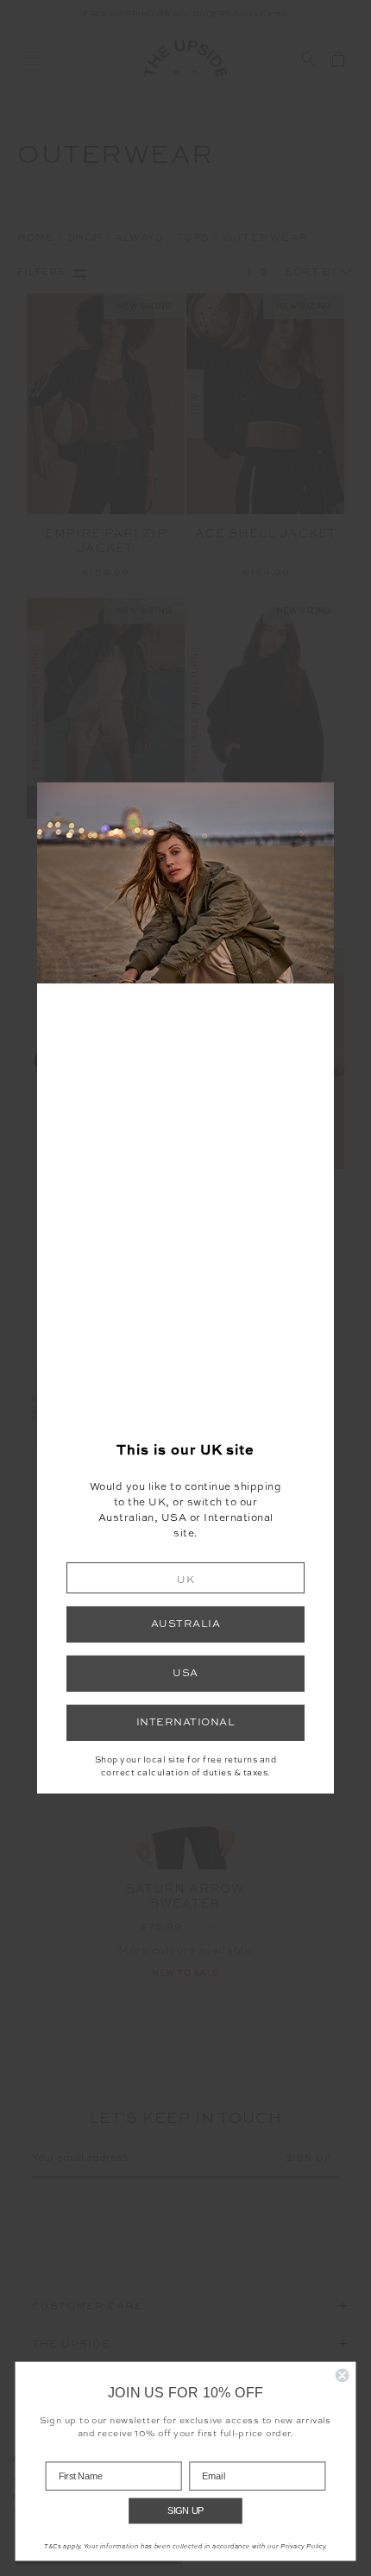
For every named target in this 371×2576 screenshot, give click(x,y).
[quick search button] (307, 59)
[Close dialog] (343, 2376)
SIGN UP (186, 2510)
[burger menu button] (33, 59)
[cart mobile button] (338, 59)
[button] (185, 1577)
